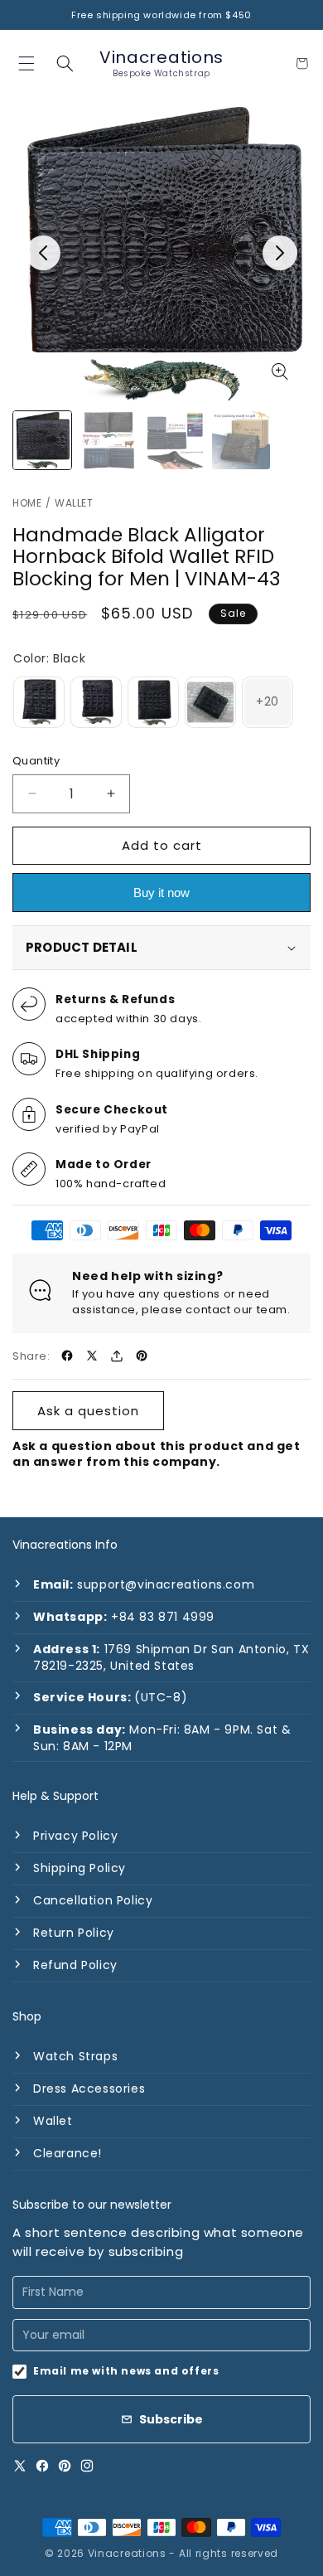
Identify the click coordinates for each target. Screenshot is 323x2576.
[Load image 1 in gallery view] (42, 440)
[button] (65, 63)
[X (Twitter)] (20, 2466)
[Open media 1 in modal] (280, 371)
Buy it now (161, 893)
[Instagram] (87, 2466)
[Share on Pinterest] (142, 1356)
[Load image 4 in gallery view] (241, 440)
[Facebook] (42, 2466)
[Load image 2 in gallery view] (108, 440)
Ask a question (88, 1411)
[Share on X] (92, 1356)
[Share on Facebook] (67, 1356)
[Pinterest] (65, 2466)
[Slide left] (43, 253)
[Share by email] (117, 1356)
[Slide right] (280, 253)
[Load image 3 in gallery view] (175, 440)
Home (27, 503)
